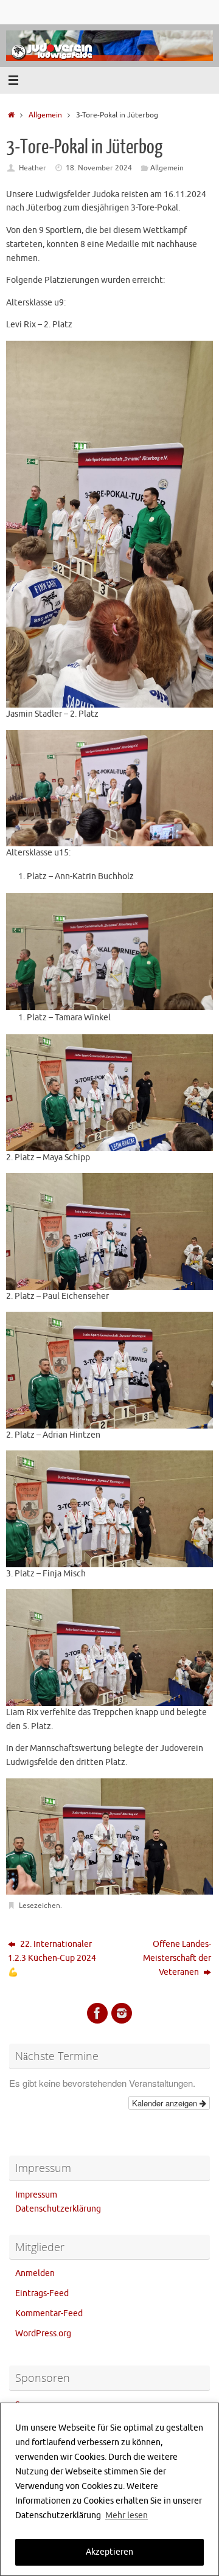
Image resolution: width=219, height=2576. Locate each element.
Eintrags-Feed (42, 2293)
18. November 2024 (99, 168)
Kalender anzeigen (166, 2103)
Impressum (36, 2195)
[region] (109, 2489)
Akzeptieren (109, 2552)
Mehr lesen (127, 2515)
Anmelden (35, 2273)
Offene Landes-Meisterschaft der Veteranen (177, 1958)
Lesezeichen (40, 1906)
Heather (33, 168)
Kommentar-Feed (49, 2313)
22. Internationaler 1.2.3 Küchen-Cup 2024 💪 (52, 1958)
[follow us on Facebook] (97, 2013)
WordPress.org (43, 2334)
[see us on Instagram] (122, 2013)
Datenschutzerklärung (58, 2209)
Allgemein (45, 115)
